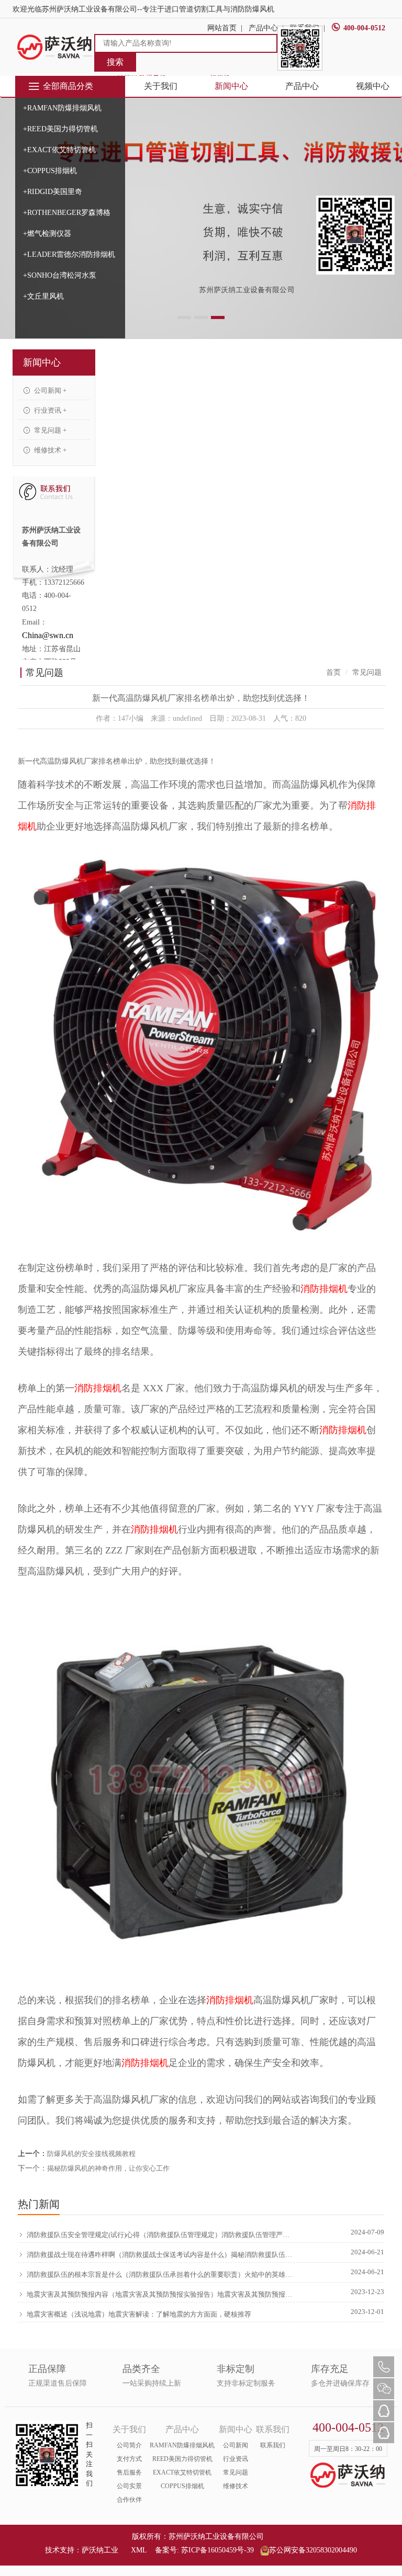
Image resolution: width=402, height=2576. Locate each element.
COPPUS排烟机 (182, 2486)
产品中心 (302, 86)
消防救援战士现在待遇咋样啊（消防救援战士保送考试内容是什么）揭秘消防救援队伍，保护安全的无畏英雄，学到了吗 (160, 2255)
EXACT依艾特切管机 (182, 2472)
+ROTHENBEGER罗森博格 (67, 213)
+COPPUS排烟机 (50, 171)
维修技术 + (49, 450)
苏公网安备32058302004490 (313, 2550)
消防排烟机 (324, 1289)
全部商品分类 (68, 86)
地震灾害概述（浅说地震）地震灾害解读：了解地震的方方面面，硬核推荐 (139, 2314)
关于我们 (161, 86)
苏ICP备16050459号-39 (217, 2550)
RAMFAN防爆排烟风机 (182, 2445)
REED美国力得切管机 (182, 2459)
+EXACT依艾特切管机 (59, 150)
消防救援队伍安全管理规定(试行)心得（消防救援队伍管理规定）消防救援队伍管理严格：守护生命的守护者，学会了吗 (160, 2235)
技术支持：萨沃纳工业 (82, 2550)
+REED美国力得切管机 (60, 129)
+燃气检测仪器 (47, 234)
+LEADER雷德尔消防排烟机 (69, 254)
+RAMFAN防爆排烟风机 (62, 108)
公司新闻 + (49, 390)
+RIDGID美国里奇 (53, 192)
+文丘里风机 (43, 296)
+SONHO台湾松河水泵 (60, 275)
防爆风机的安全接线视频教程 (91, 2154)
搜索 (115, 62)
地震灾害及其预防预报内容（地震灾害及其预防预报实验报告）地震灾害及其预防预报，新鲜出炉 (160, 2294)
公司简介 (129, 2445)
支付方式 (129, 2459)
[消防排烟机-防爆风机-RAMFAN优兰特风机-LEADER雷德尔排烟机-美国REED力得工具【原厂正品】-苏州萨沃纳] (55, 47)
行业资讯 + (49, 410)
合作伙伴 (129, 2500)
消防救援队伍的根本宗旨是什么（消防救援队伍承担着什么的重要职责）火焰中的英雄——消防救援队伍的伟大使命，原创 (160, 2274)
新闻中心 (231, 86)
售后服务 (129, 2472)
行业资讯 (236, 2459)
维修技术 (236, 2486)
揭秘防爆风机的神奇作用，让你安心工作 (108, 2168)
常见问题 (236, 2472)
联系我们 (273, 2445)
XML (139, 2550)
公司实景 (129, 2486)
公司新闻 (236, 2445)
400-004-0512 (364, 28)
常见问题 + (49, 430)
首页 (333, 672)
